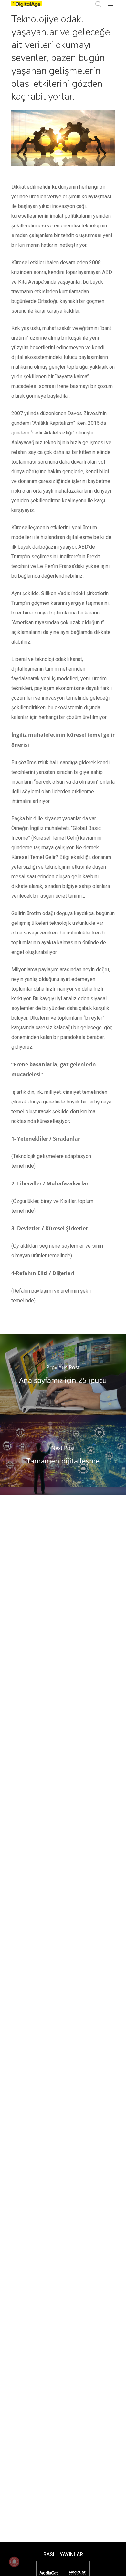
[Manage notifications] (14, 2562)
